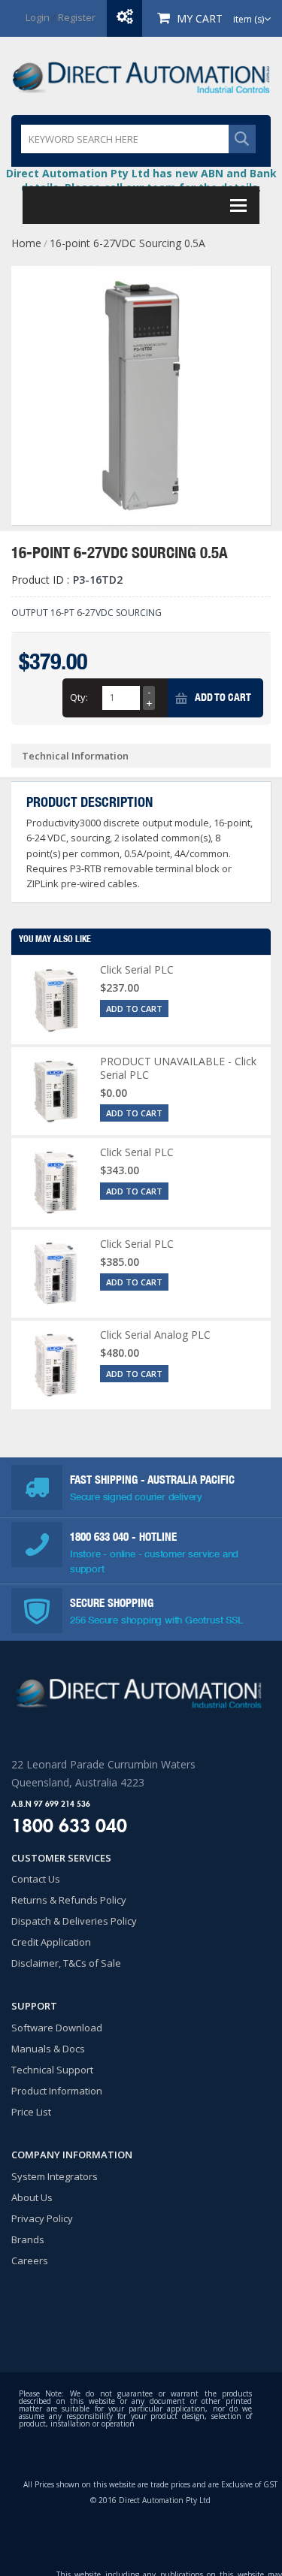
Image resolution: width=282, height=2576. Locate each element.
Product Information (57, 2091)
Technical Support (52, 2070)
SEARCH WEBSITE (242, 139)
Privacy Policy (42, 2218)
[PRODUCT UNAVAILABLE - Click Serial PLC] (56, 1092)
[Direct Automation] (141, 76)
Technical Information (75, 756)
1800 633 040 (101, 1537)
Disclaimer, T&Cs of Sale (66, 1963)
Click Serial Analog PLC (155, 1335)
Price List (31, 2112)
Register (77, 17)
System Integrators (55, 2176)
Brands (28, 2239)
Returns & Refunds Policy (69, 1900)
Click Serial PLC (137, 969)
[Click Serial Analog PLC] (56, 1365)
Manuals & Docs (48, 2049)
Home (26, 243)
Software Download (57, 2028)
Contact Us (36, 1879)
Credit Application (51, 1942)
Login (38, 17)
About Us (32, 2197)
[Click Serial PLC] (56, 1000)
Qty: (79, 697)
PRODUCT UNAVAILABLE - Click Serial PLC (178, 1068)
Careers (30, 2260)
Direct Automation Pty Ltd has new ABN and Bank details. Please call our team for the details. (141, 180)
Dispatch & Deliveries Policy (74, 1921)
